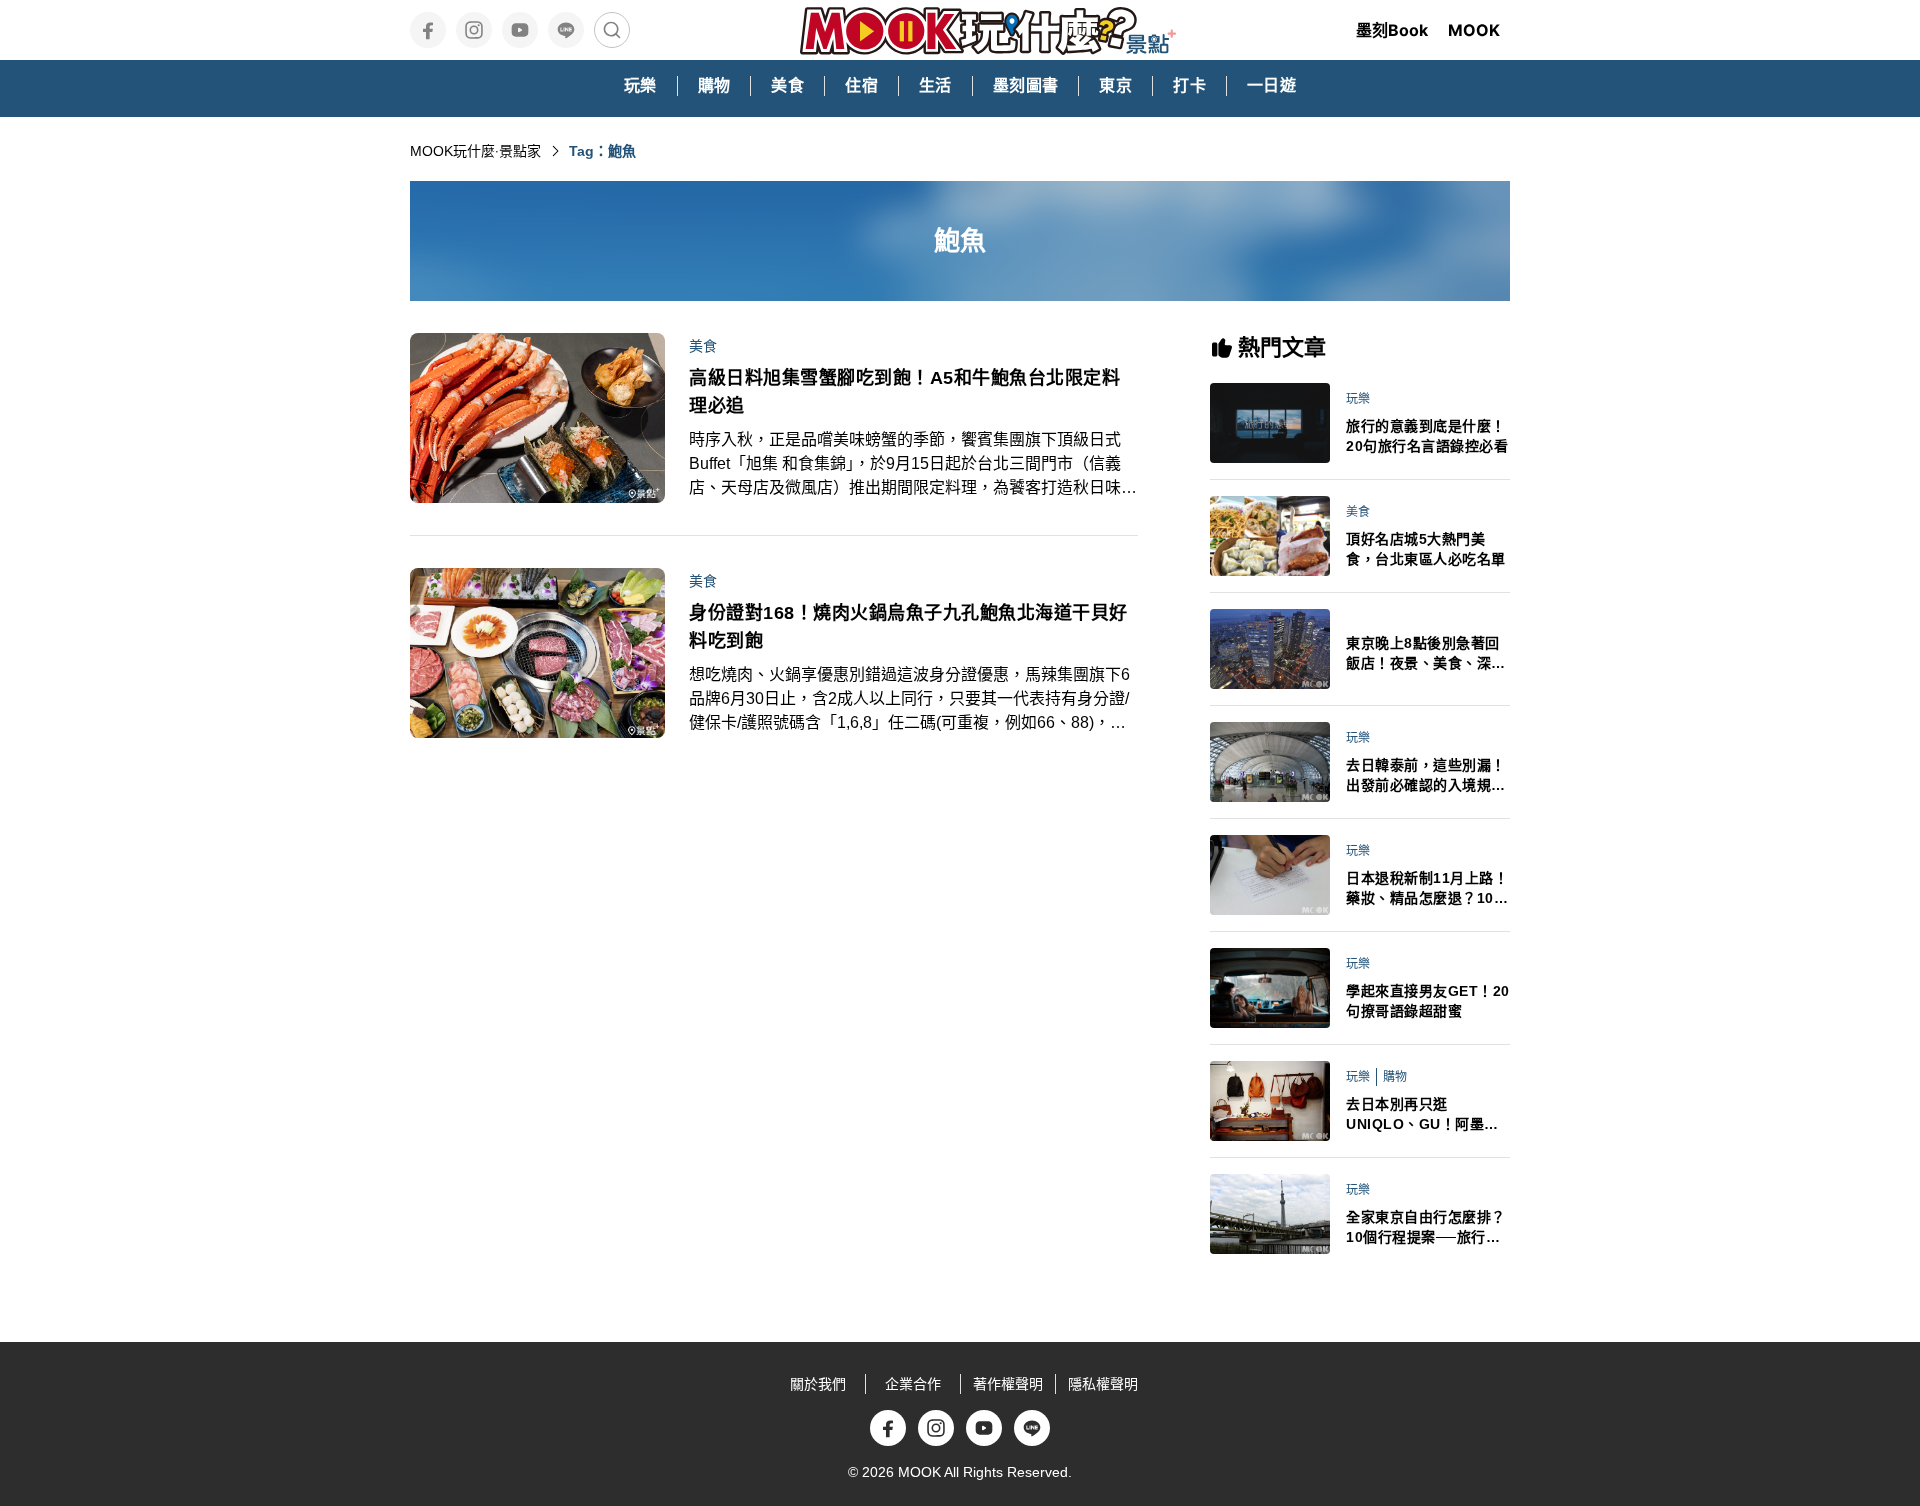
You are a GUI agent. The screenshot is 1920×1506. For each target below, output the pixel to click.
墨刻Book (1392, 30)
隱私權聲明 (1103, 1384)
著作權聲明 (1008, 1384)
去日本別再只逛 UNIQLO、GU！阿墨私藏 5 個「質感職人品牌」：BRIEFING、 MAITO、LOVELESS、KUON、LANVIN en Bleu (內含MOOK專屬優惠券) (1427, 1115)
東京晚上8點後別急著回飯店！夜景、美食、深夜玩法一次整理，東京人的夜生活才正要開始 (1426, 654)
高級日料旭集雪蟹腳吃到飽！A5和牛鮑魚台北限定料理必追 (904, 392)
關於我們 (818, 1384)
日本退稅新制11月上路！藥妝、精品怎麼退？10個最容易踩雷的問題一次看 (1427, 889)
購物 (1395, 1077)
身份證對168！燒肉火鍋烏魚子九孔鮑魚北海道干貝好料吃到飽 (908, 627)
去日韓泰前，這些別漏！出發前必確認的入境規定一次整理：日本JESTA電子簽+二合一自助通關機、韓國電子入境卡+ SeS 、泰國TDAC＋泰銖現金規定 (1427, 776)
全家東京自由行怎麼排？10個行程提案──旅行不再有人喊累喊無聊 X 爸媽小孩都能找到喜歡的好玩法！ (1428, 1228)
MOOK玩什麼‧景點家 (475, 151)
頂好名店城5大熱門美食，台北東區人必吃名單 (1426, 549)
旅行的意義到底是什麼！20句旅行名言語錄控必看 (1427, 436)
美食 (703, 346)
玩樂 (1358, 399)
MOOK (1474, 30)
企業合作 (913, 1384)
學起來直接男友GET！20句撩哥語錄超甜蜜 (1428, 1001)
